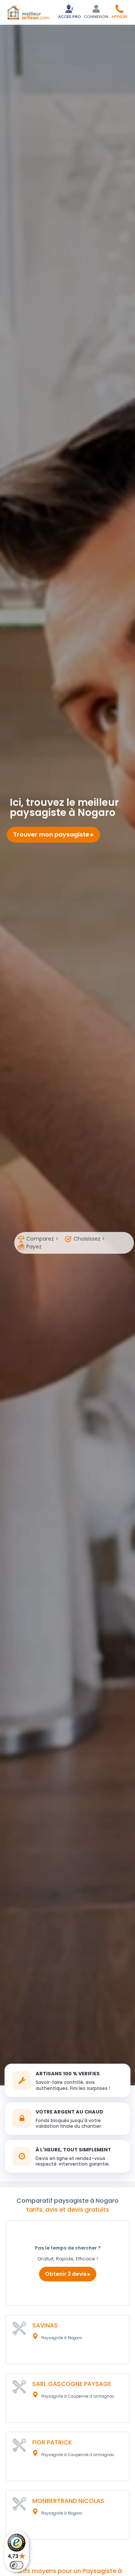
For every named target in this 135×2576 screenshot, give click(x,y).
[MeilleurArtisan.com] (28, 12)
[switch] (16, 2565)
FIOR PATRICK (52, 2442)
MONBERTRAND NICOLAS (68, 2501)
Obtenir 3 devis (66, 2274)
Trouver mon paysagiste (52, 834)
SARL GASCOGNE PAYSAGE (72, 2384)
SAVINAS (45, 2325)
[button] (119, 11)
